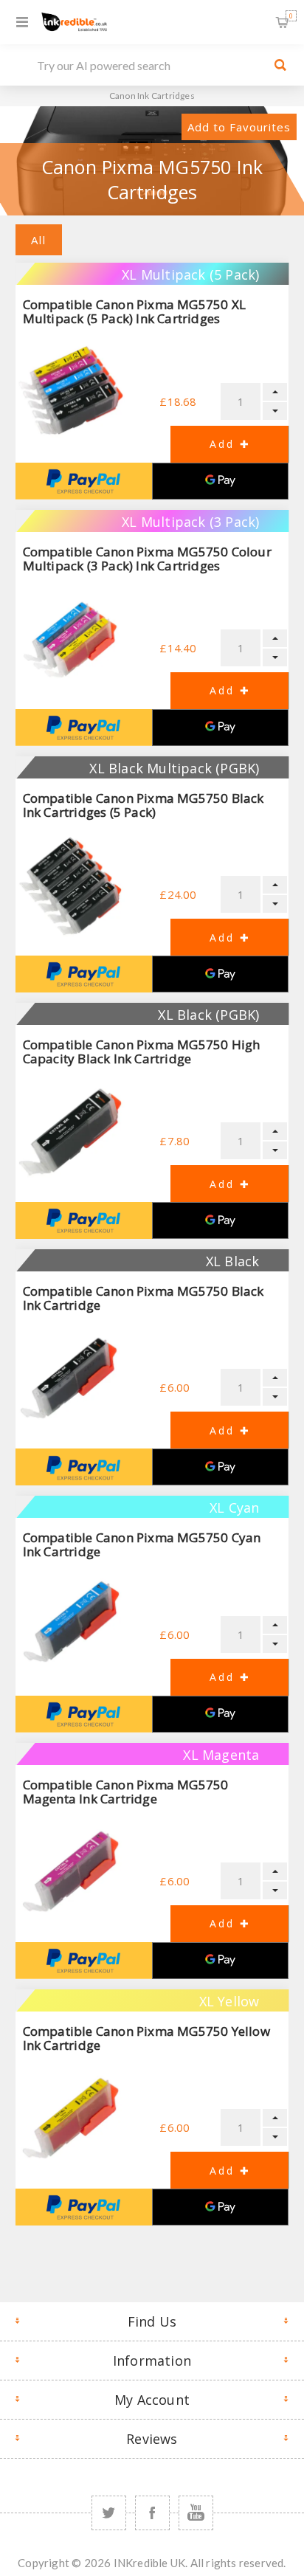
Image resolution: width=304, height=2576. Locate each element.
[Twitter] (109, 2513)
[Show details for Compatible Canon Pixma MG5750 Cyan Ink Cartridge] (70, 1626)
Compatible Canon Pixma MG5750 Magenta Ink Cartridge (126, 1792)
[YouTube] (196, 2513)
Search (280, 65)
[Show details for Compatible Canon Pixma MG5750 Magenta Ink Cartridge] (70, 1873)
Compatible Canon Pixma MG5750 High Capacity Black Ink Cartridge (142, 1052)
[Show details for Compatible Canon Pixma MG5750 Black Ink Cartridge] (70, 1379)
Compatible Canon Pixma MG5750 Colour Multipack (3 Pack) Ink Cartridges (147, 559)
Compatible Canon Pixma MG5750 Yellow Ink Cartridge (146, 2038)
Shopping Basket (291, 16)
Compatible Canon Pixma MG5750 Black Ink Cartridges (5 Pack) (144, 805)
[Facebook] (152, 2513)
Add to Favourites (239, 127)
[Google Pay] (220, 481)
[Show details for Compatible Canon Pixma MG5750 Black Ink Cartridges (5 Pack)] (70, 886)
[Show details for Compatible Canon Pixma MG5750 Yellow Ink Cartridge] (70, 2119)
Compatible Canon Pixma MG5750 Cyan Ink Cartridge (142, 1544)
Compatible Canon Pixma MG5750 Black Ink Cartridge (144, 1298)
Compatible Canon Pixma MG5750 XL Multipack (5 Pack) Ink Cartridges (134, 311)
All (39, 240)
